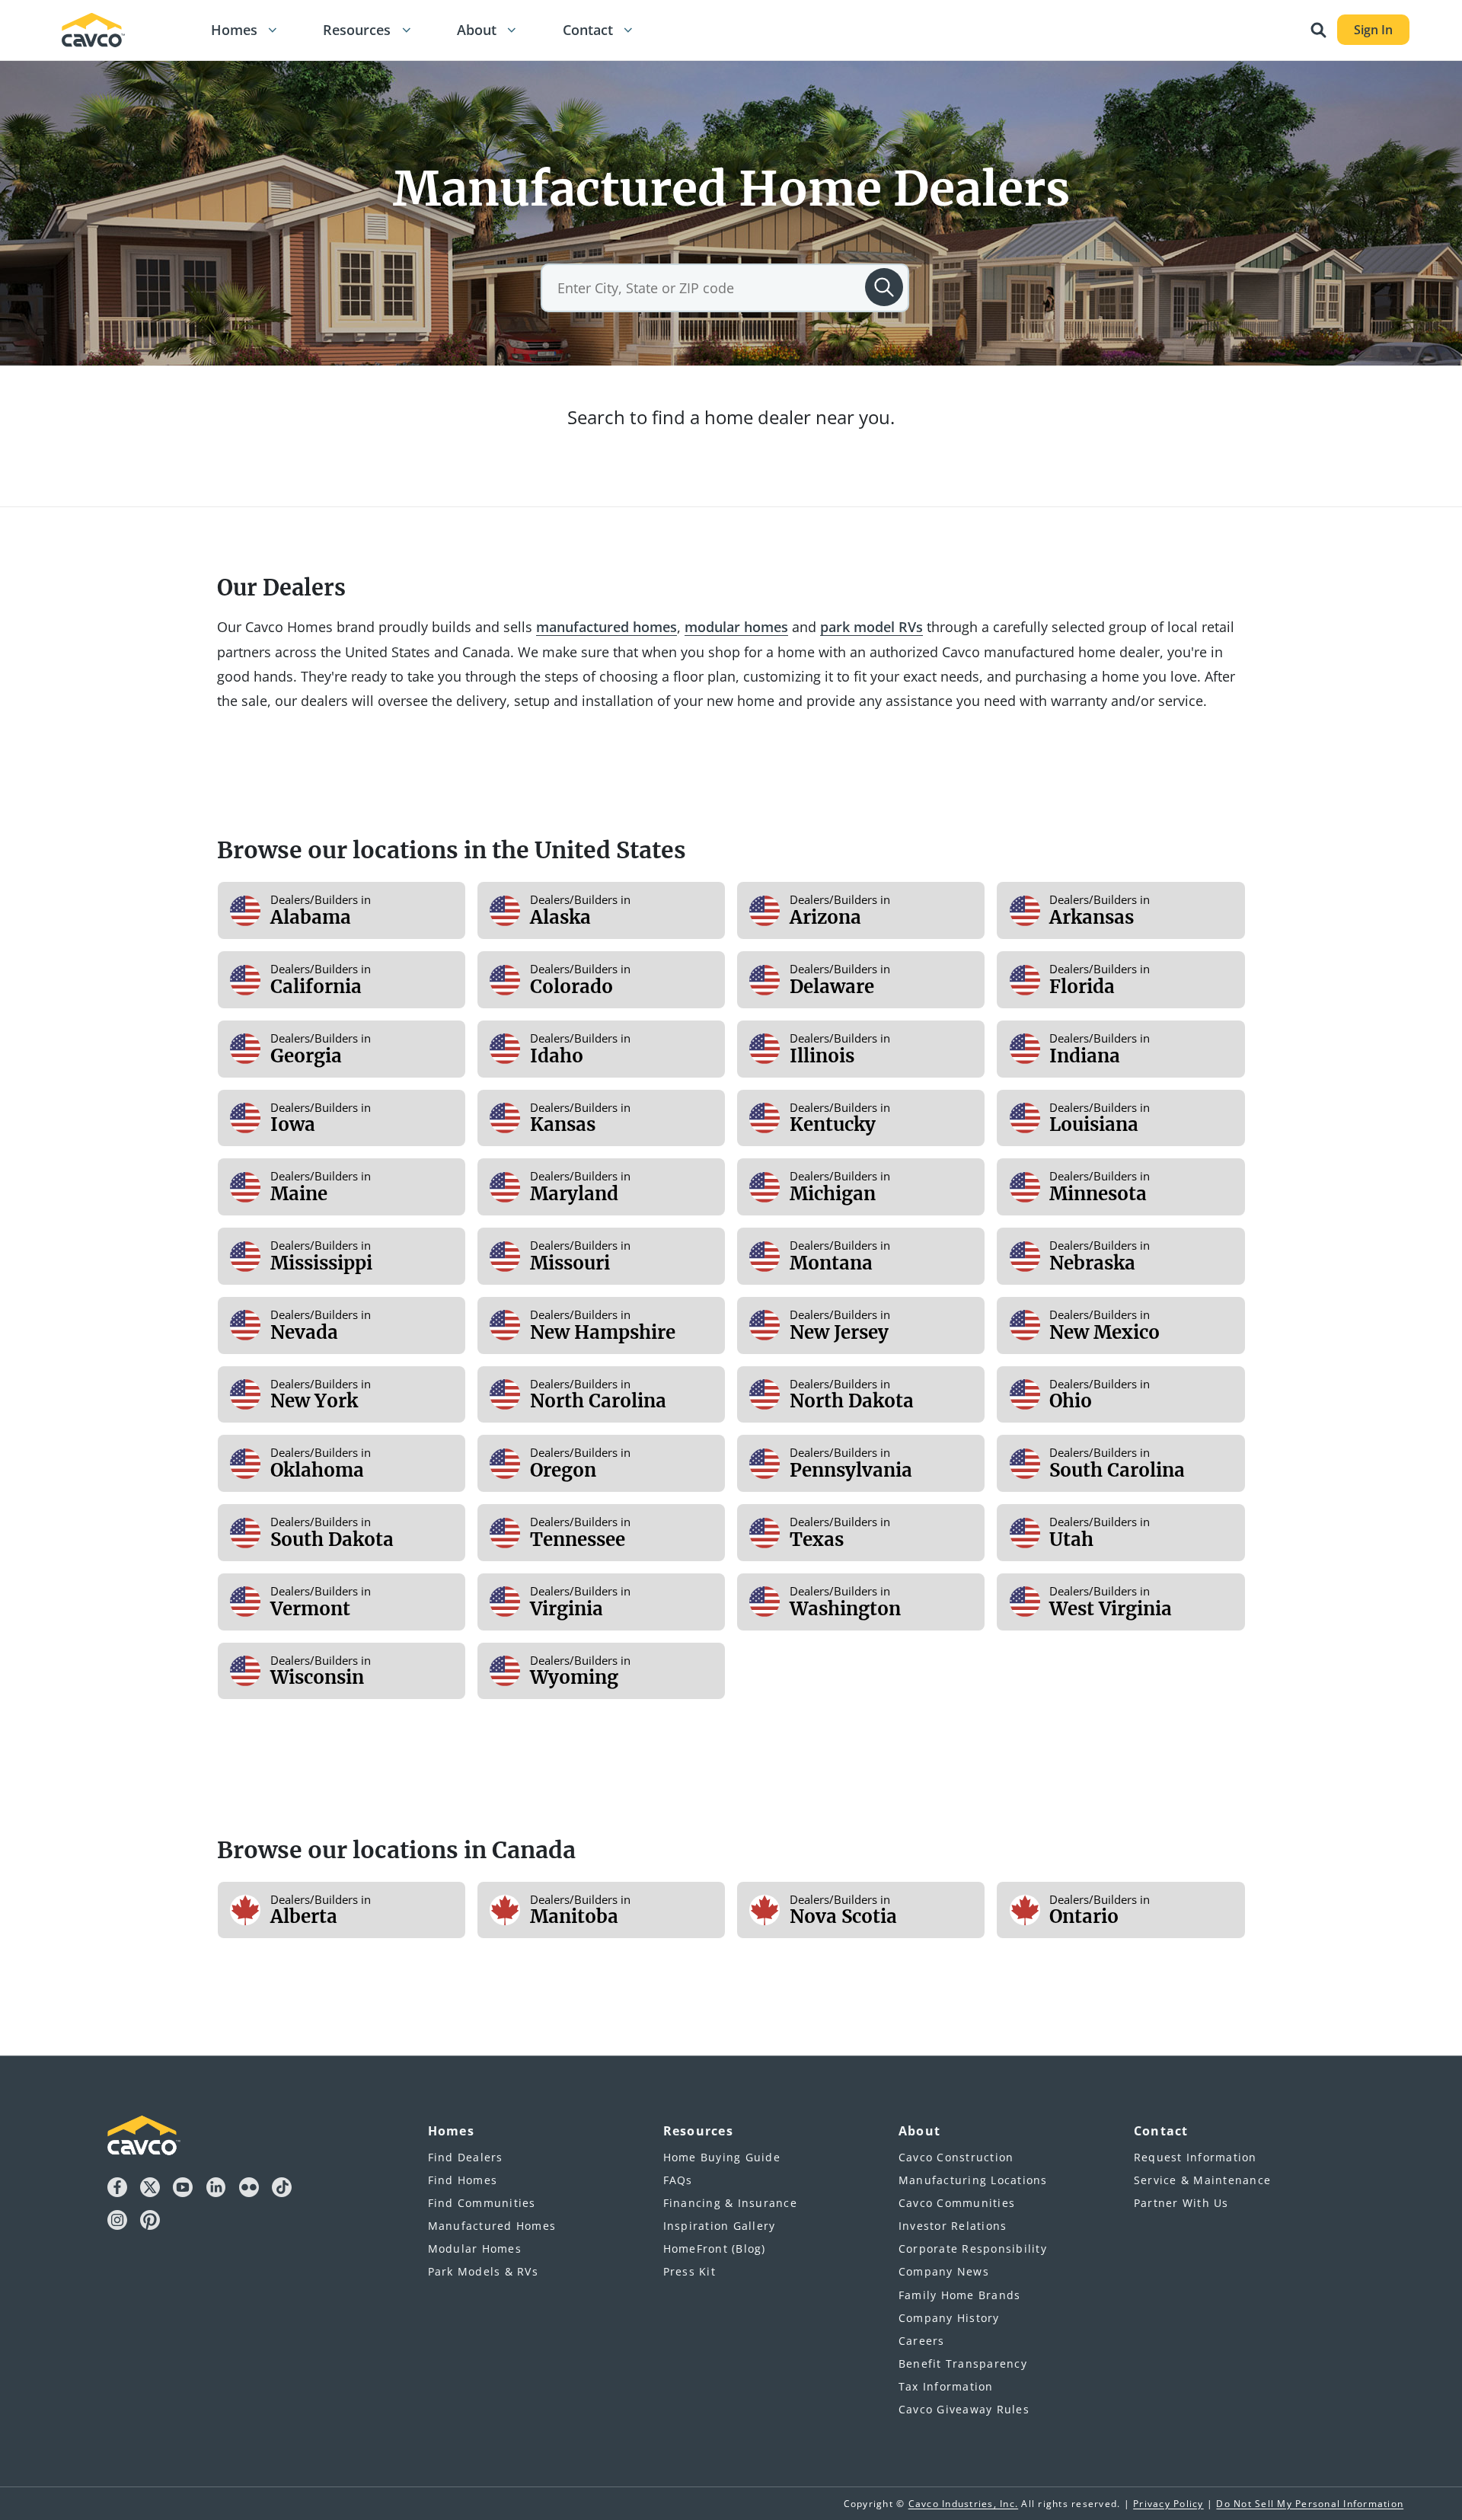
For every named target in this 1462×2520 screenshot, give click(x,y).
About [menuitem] (919, 2131)
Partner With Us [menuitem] (1181, 2203)
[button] (273, 30)
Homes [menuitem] (451, 2131)
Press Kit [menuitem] (690, 2271)
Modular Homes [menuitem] (475, 2249)
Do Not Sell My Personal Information (1310, 2504)
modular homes (736, 627)
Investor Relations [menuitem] (953, 2226)
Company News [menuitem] (944, 2271)
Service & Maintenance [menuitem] (1202, 2180)
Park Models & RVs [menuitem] (483, 2271)
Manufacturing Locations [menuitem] (973, 2180)
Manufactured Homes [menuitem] (492, 2226)
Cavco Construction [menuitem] (956, 2157)
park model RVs (871, 627)
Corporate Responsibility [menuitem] (973, 2249)
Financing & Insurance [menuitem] (730, 2203)
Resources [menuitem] (698, 2131)
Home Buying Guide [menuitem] (722, 2157)
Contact (588, 30)
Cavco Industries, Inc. (964, 2504)
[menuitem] (231, 30)
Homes (234, 30)
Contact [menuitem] (1161, 2131)
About (477, 30)
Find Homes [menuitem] (463, 2180)
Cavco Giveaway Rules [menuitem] (964, 2409)
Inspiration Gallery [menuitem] (720, 2226)
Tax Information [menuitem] (946, 2386)
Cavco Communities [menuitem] (957, 2203)
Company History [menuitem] (949, 2318)
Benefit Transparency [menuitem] (963, 2363)
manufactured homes (607, 627)
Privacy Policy (1168, 2504)
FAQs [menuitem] (678, 2180)
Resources (357, 30)
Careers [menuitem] (922, 2341)
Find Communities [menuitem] (482, 2203)
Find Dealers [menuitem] (466, 2157)
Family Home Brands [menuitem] (960, 2295)
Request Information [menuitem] (1195, 2157)
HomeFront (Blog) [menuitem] (715, 2249)
